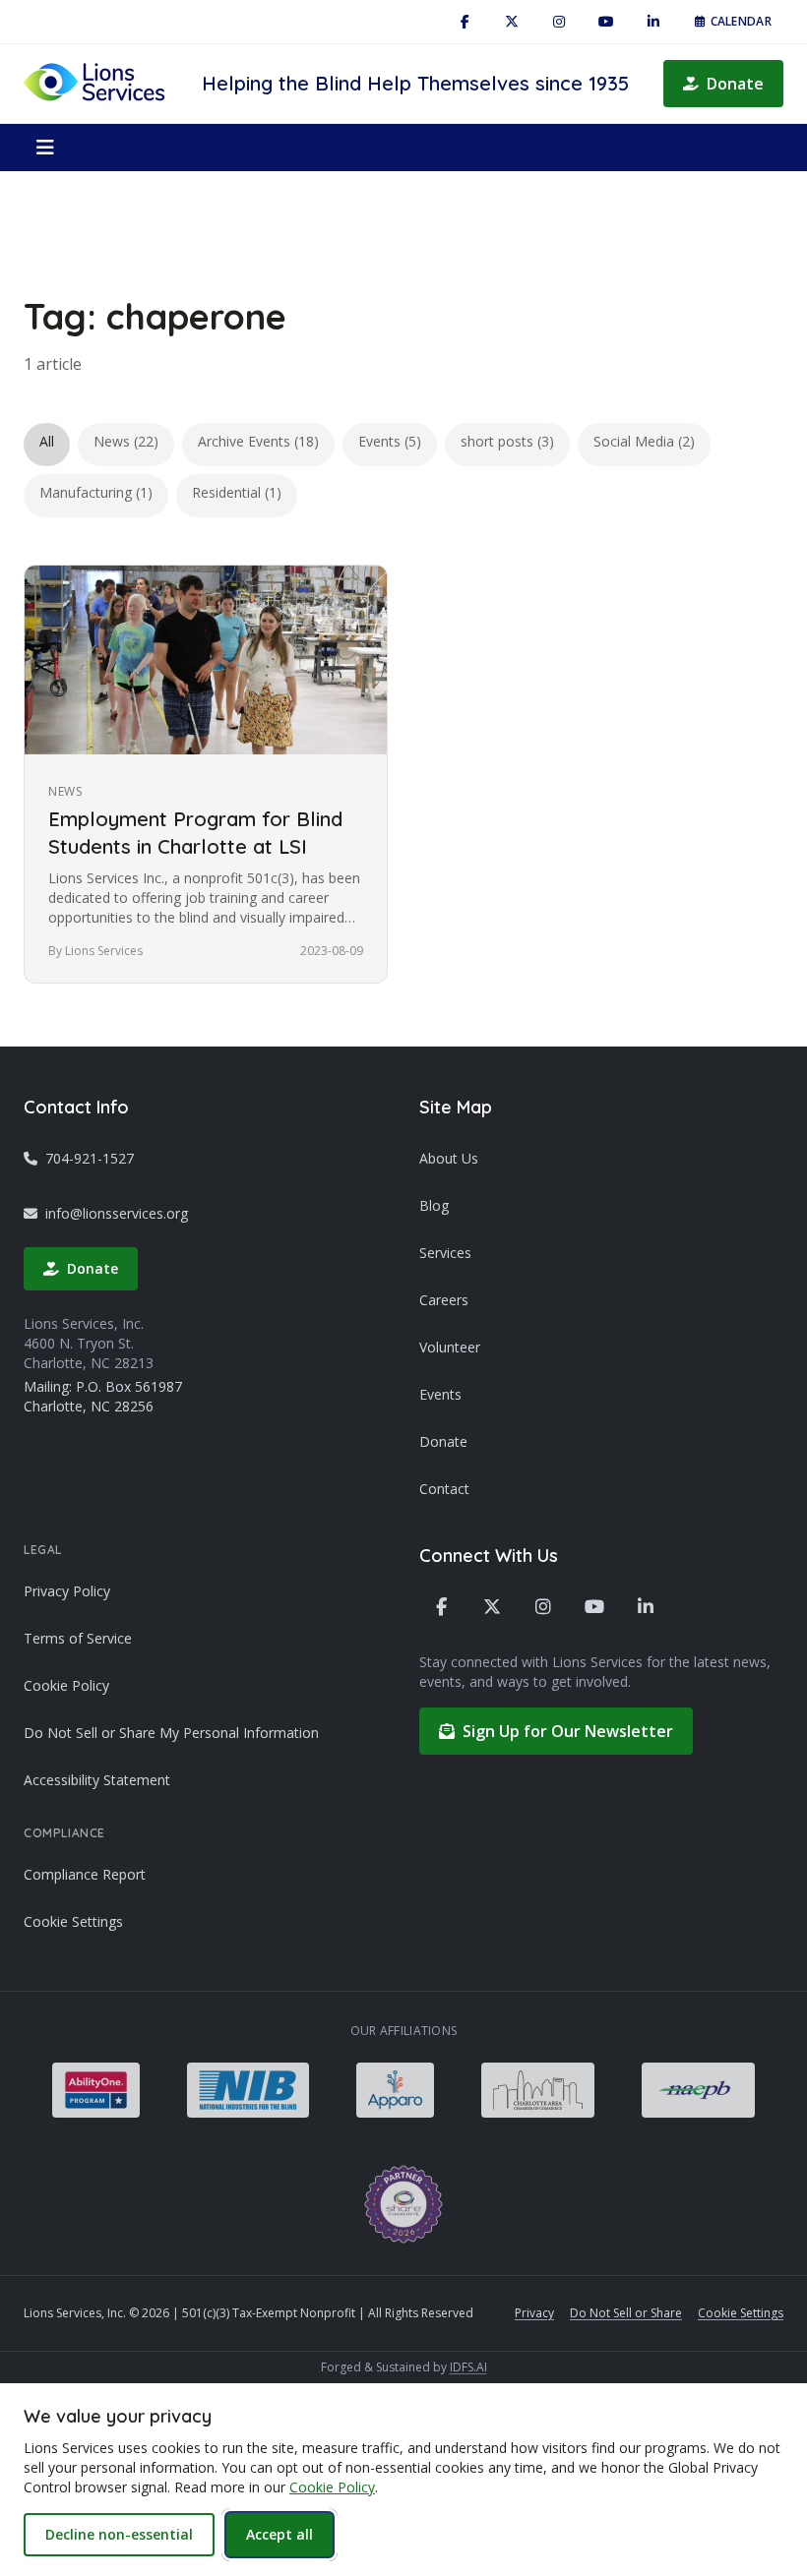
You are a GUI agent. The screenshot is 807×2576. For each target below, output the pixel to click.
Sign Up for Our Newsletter (568, 1731)
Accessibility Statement (97, 1780)
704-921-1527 (90, 1158)
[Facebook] (465, 22)
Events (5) (390, 441)
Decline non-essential (119, 2534)
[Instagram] (559, 22)
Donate (735, 84)
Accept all (279, 2534)
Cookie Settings (73, 1921)
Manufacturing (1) (96, 492)
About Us (449, 1158)
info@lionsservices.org (117, 1213)
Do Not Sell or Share (626, 2313)
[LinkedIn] (653, 22)
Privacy (534, 2313)
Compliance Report (85, 1874)
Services (445, 1253)
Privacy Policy (67, 1591)
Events (440, 1394)
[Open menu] (45, 148)
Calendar (741, 21)
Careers (444, 1300)
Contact (444, 1489)
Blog (434, 1205)
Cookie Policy (66, 1685)
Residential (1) (237, 492)
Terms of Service (78, 1638)
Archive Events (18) (258, 441)
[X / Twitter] (512, 22)
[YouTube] (606, 22)
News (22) (126, 441)
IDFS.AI (468, 2367)
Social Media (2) (644, 441)
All (47, 441)
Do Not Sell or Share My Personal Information (171, 1733)
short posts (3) (507, 441)
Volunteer (450, 1347)
